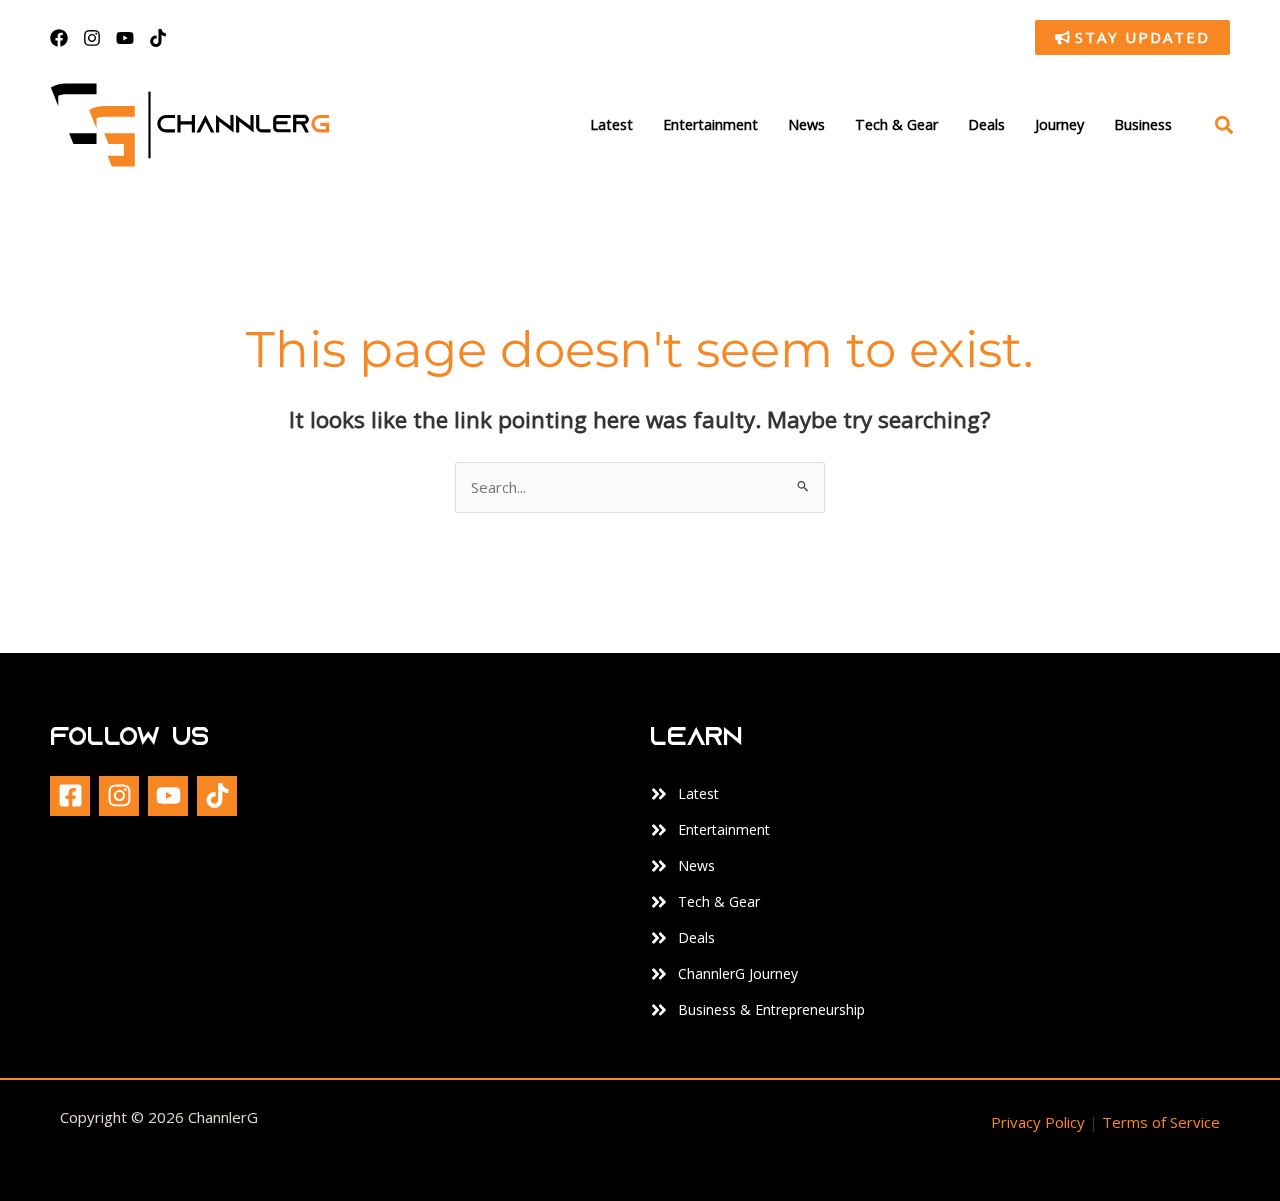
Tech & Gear (896, 124)
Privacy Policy (1038, 1122)
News (806, 124)
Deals (986, 124)
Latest (611, 124)
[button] (1223, 125)
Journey (1059, 124)
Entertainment (710, 124)
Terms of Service (1161, 1122)
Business (1143, 124)
